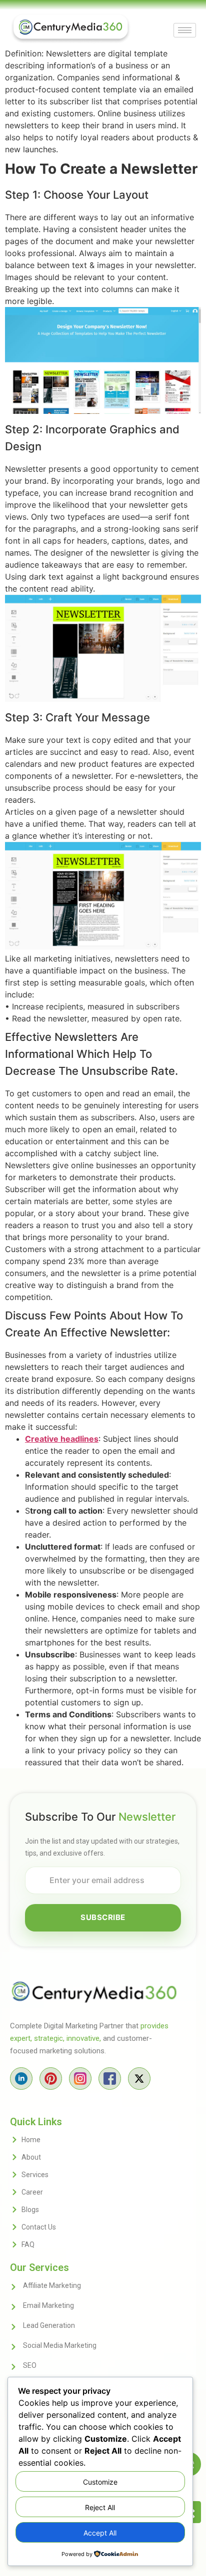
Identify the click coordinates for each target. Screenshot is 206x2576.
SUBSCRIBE (103, 1917)
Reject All (100, 2507)
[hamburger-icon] (185, 30)
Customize (100, 2482)
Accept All (100, 2533)
